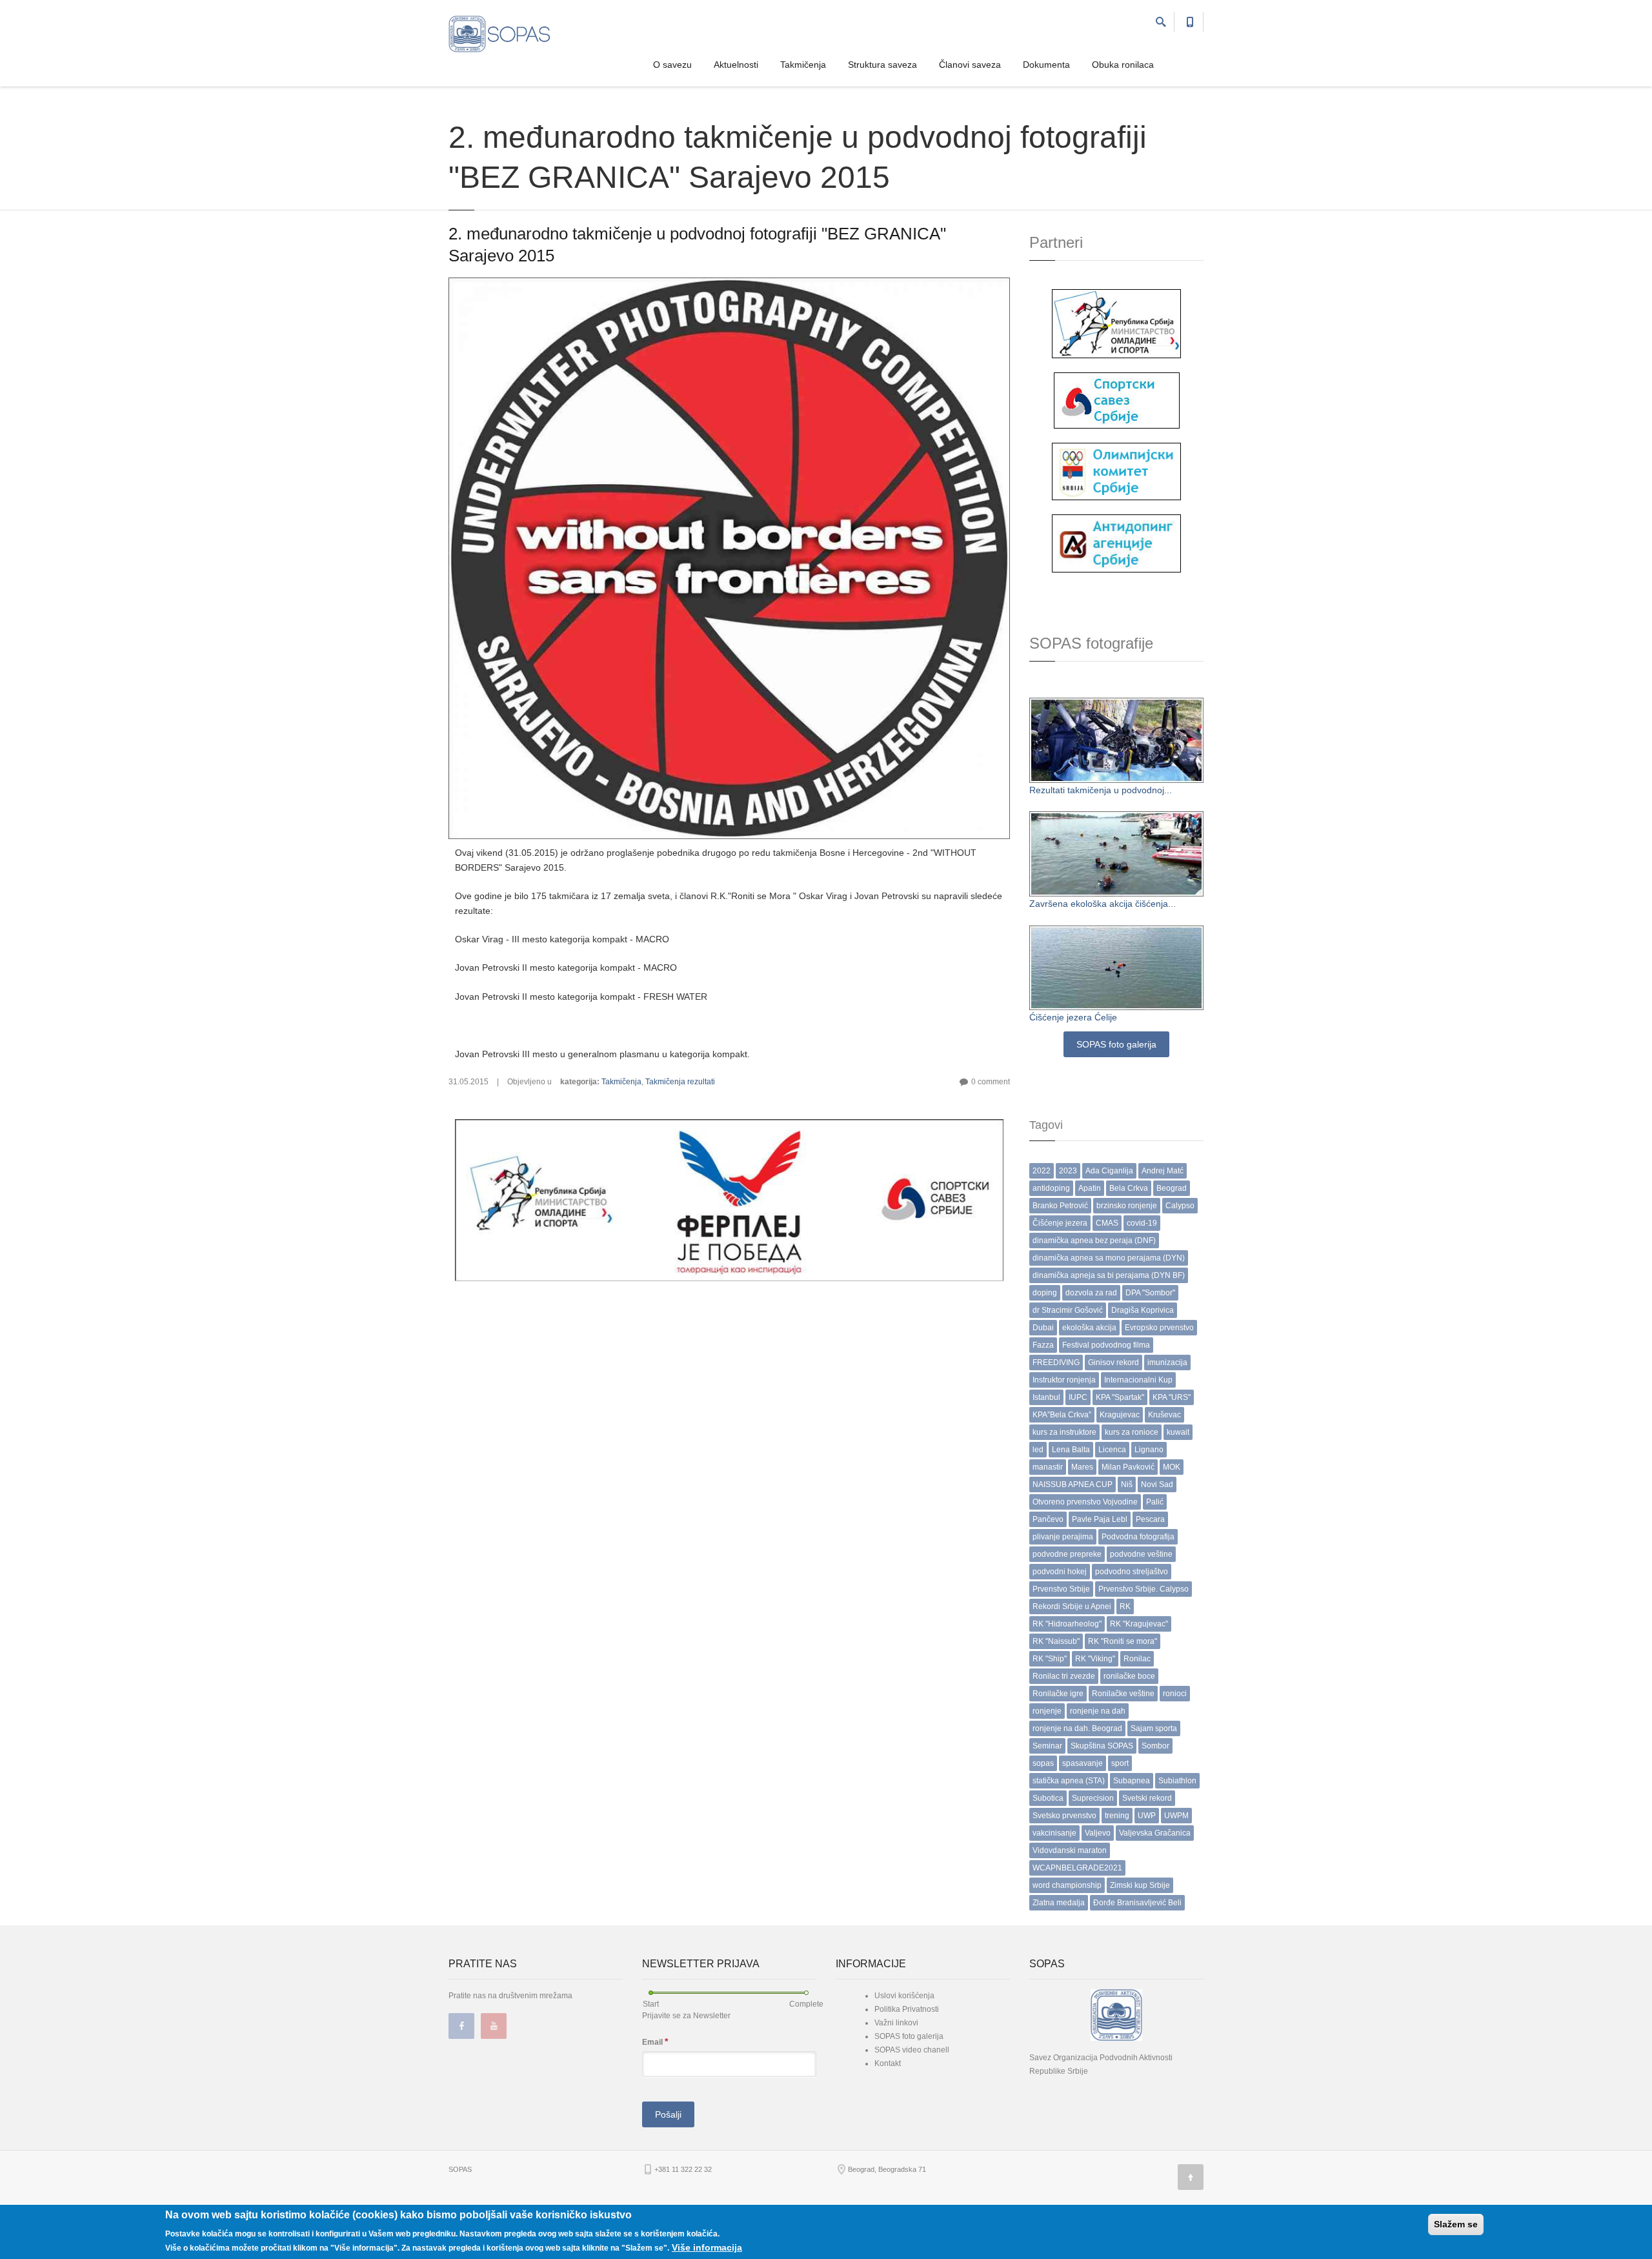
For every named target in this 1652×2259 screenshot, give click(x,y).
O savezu (672, 65)
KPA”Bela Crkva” (1062, 1415)
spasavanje (1083, 1763)
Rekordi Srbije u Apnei (1072, 1606)
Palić (1155, 1502)
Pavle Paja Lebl (1100, 1519)
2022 (1042, 1171)
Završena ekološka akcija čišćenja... (1103, 904)
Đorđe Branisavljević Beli (1137, 1903)
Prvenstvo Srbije (1061, 1589)
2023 (1068, 1171)
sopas (1043, 1763)
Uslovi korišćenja (904, 1996)
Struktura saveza (882, 65)
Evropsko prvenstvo (1159, 1328)
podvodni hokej (1060, 1572)
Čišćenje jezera (1060, 1223)
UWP (1147, 1816)
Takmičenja (803, 65)
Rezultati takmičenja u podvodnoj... (1101, 790)
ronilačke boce (1129, 1676)
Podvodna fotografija (1138, 1537)
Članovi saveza (970, 65)
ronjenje (1047, 1711)
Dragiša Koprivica (1143, 1310)
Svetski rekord (1147, 1798)
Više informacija (707, 2247)
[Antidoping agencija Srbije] (1116, 543)
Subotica (1048, 1798)
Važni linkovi (896, 2023)
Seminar (1047, 1746)
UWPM (1176, 1816)
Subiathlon (1177, 1781)
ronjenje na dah (1098, 1711)
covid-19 (1142, 1223)
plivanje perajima (1063, 1537)
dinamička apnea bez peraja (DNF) (1094, 1241)
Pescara (1150, 1519)
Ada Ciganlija (1109, 1171)
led (1038, 1450)
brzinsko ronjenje (1127, 1206)
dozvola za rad (1091, 1293)
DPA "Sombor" (1150, 1293)
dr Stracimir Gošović (1068, 1310)
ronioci (1175, 1694)
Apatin (1090, 1188)
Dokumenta (1046, 65)
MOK (1172, 1467)
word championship (1067, 1885)
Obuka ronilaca (1123, 65)
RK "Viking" (1095, 1659)
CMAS (1107, 1223)
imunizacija (1167, 1362)
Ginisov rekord (1113, 1362)
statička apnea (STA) (1069, 1781)
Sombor (1155, 1746)
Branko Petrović (1060, 1206)
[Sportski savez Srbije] (1117, 400)
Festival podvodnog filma (1106, 1345)
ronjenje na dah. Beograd (1077, 1728)
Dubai (1043, 1328)
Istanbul (1046, 1397)
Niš (1127, 1484)
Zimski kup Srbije (1140, 1885)
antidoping (1051, 1188)
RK (1125, 1606)
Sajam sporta (1154, 1728)
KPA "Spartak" (1120, 1397)
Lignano (1149, 1450)
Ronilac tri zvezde (1064, 1676)
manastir (1048, 1467)
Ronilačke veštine (1123, 1694)
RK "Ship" (1050, 1659)
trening (1117, 1816)
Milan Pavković (1128, 1467)
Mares (1082, 1467)
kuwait (1178, 1432)
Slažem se (1456, 2224)
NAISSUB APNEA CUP (1073, 1484)
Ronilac (1137, 1659)
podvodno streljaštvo (1132, 1572)
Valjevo (1098, 1833)
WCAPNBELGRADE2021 (1077, 1868)
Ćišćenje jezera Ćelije (1073, 1017)
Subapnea (1132, 1781)
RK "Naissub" (1056, 1641)
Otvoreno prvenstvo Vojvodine (1085, 1502)
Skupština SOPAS (1102, 1746)
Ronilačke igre (1058, 1694)
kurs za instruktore (1064, 1432)
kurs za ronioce (1132, 1432)
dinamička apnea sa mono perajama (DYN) (1109, 1258)
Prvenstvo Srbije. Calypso (1143, 1589)
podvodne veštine (1141, 1554)
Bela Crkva (1129, 1188)
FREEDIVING (1056, 1362)
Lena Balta (1071, 1450)
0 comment (991, 1082)
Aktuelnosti (736, 65)
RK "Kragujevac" (1139, 1624)
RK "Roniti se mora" (1123, 1641)
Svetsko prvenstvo (1064, 1816)
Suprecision (1093, 1798)
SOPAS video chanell (912, 2050)
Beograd (1172, 1188)
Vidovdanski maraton (1070, 1850)
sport (1120, 1763)
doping (1045, 1293)
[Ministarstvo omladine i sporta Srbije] (1116, 323)
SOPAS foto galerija (1116, 1044)
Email (655, 2041)
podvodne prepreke (1067, 1554)
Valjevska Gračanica (1155, 1833)
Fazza (1043, 1345)
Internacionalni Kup (1138, 1380)
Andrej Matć (1163, 1171)
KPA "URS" (1172, 1397)
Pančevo (1048, 1519)
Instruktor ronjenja (1064, 1380)
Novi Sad (1157, 1484)
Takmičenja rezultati (680, 1082)
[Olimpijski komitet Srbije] (1116, 471)
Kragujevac (1120, 1415)
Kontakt (888, 2063)
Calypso (1180, 1206)
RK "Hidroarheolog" (1067, 1624)
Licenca (1112, 1450)
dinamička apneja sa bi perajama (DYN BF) (1109, 1275)
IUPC (1078, 1397)
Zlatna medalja (1059, 1903)
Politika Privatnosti (907, 2009)
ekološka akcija (1089, 1328)
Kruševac (1164, 1415)
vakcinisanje (1054, 1833)
